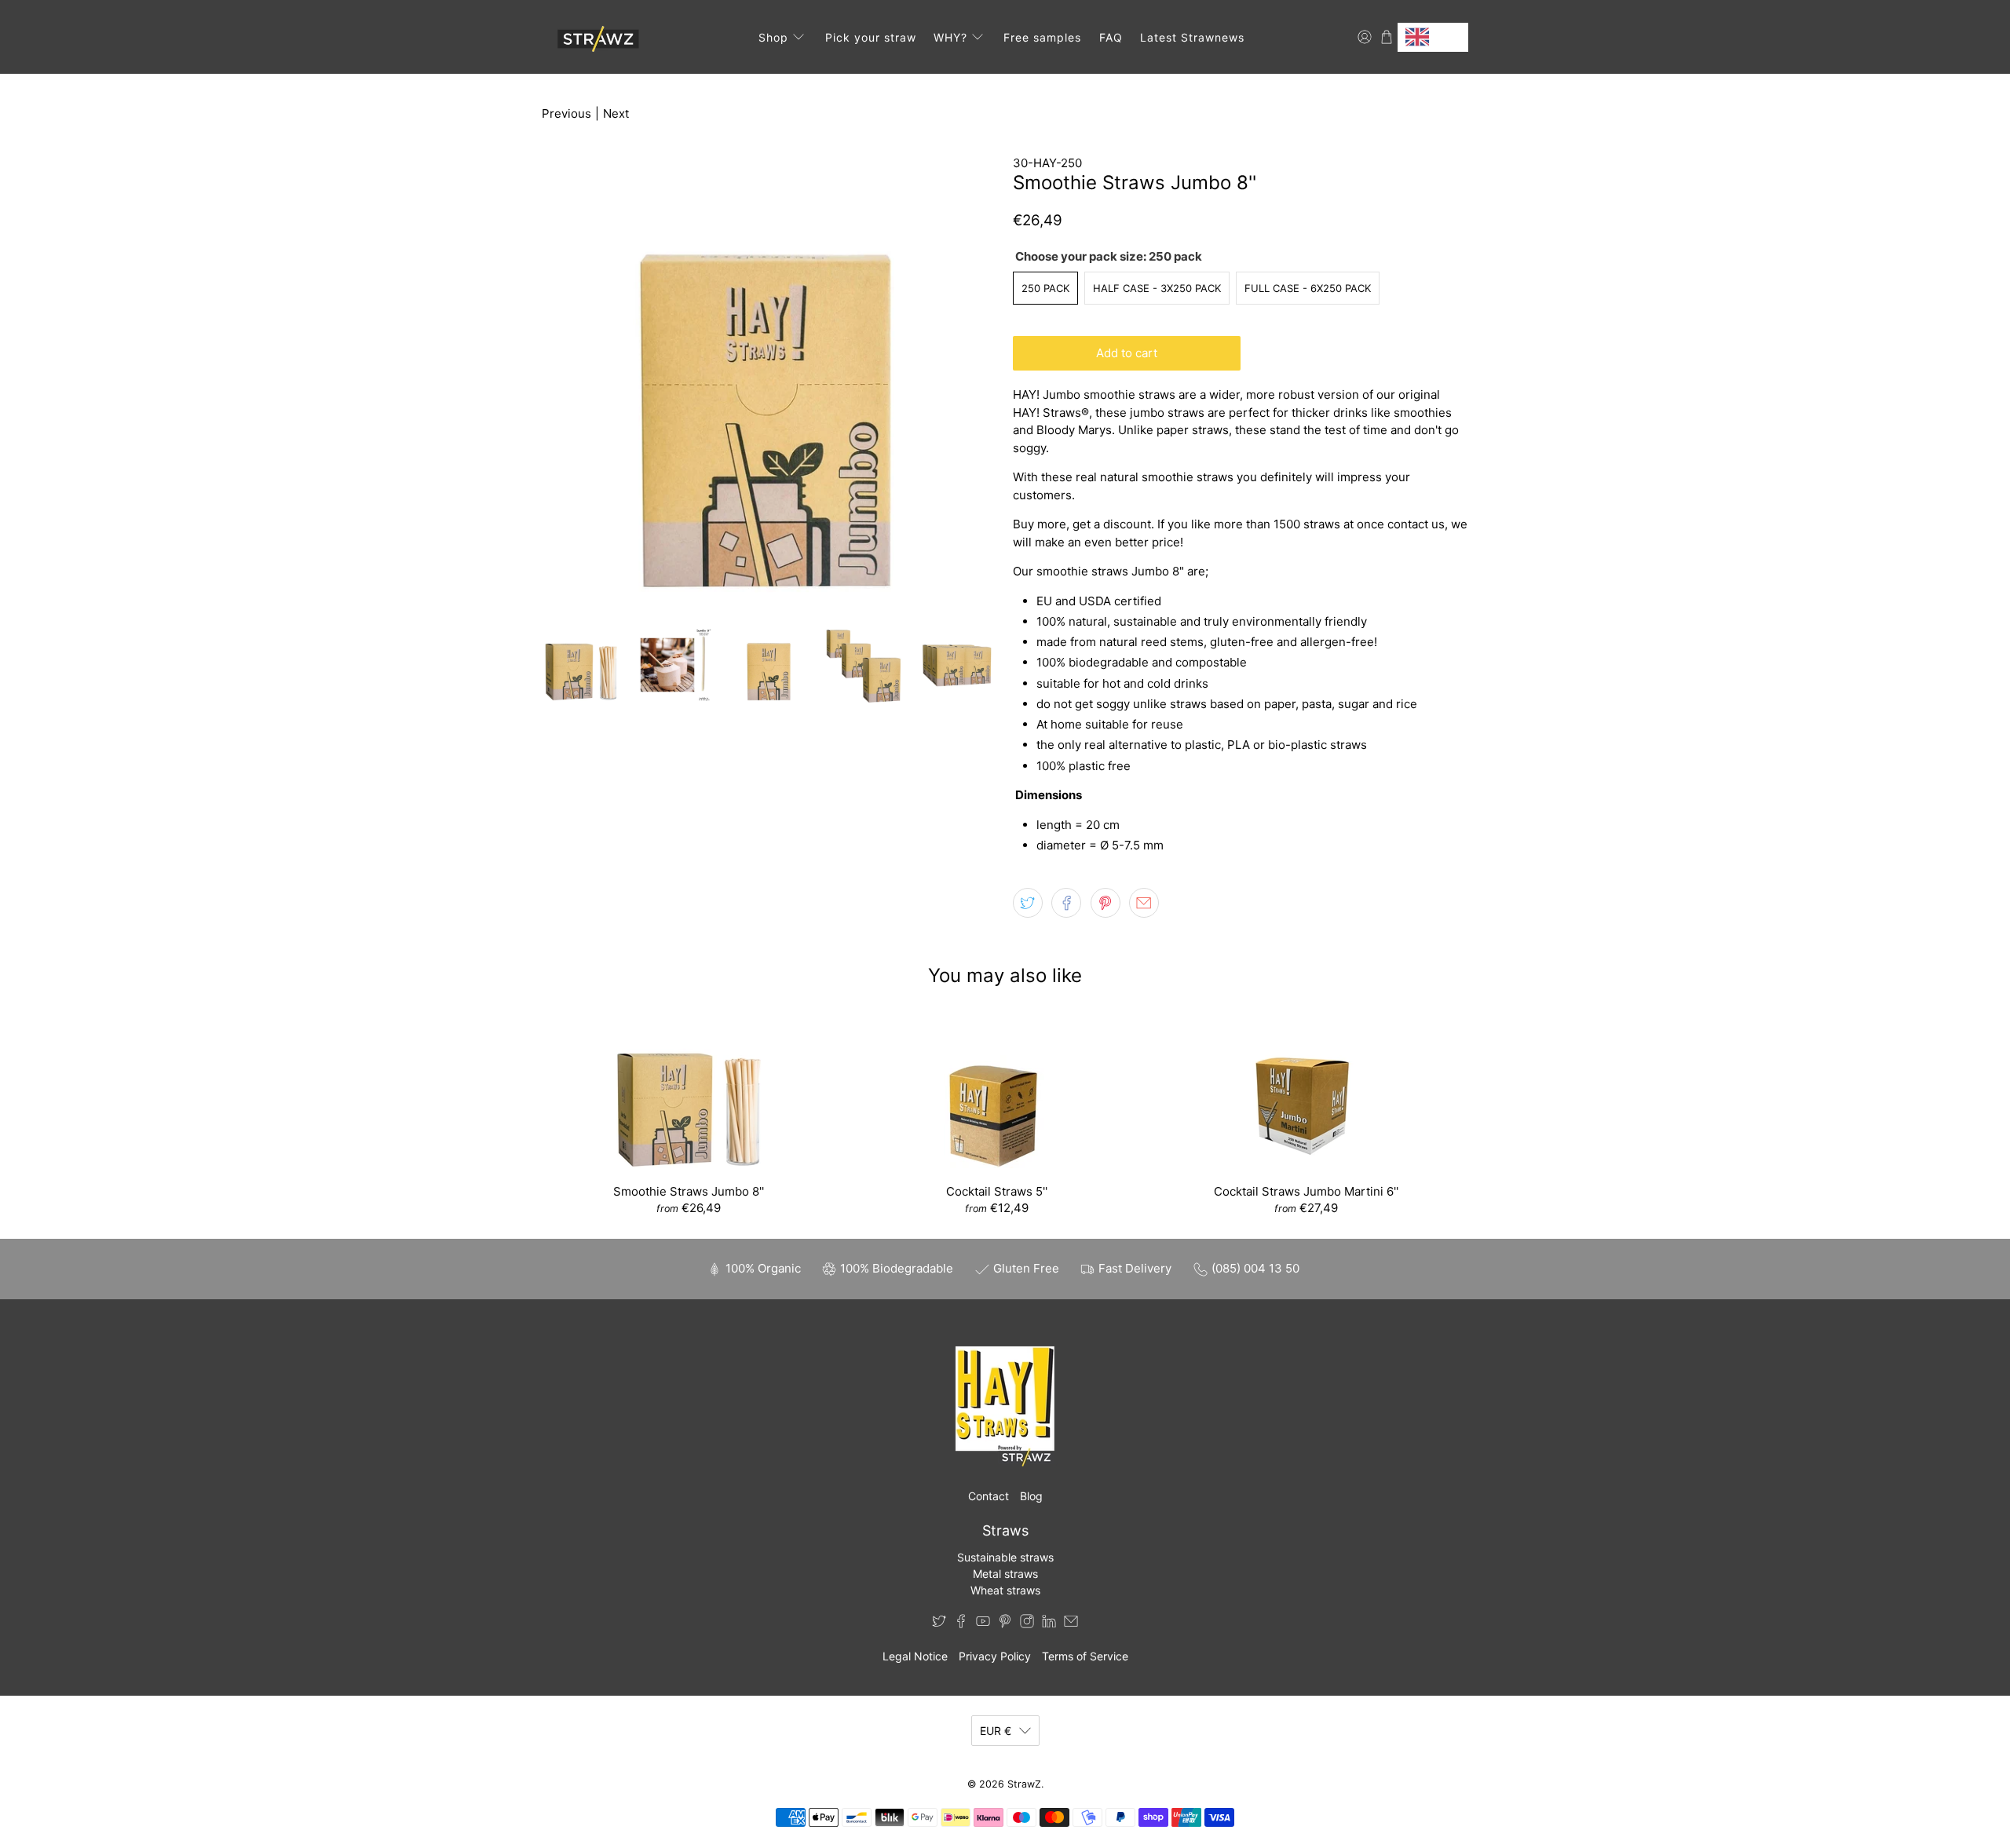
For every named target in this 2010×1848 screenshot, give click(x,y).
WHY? (950, 37)
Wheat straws (1005, 1590)
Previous (566, 113)
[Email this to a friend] (1144, 903)
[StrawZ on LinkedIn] (1049, 1624)
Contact (989, 1496)
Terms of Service (1085, 1656)
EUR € (996, 1731)
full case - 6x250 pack (1308, 288)
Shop (773, 37)
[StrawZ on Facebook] (961, 1624)
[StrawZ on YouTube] (983, 1624)
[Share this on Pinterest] (1105, 903)
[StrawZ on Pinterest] (1005, 1624)
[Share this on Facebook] (1066, 903)
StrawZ (1024, 1784)
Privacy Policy (995, 1656)
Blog (1031, 1496)
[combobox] (1433, 37)
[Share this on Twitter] (1028, 903)
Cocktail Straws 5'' (997, 1191)
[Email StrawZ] (1071, 1624)
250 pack (1045, 288)
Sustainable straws (1005, 1557)
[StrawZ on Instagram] (1027, 1624)
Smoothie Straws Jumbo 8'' (689, 1191)
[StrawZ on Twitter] (939, 1624)
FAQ (1111, 37)
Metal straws (1005, 1574)
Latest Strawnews (1192, 37)
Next (616, 113)
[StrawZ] (596, 37)
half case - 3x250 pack (1157, 288)
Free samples (1042, 37)
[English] (1433, 37)
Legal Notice (915, 1656)
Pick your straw (871, 37)
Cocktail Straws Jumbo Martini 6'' (1306, 1191)
